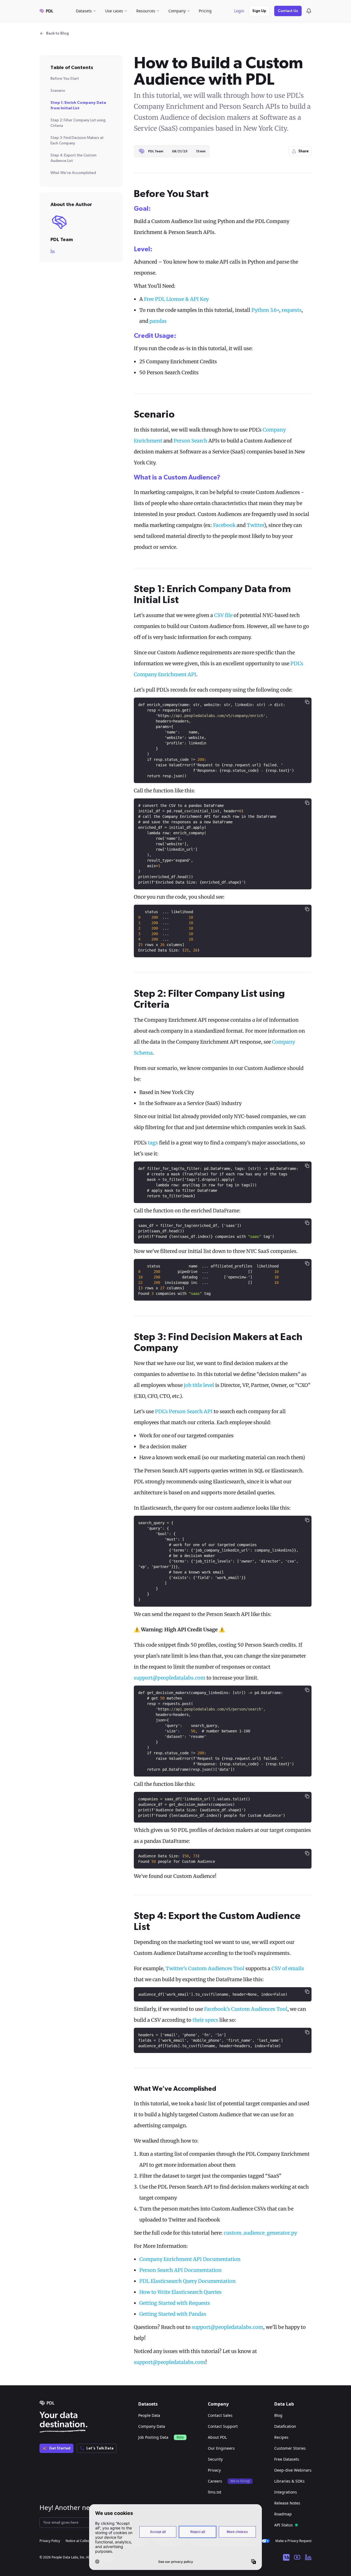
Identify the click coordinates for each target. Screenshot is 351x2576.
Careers (215, 2481)
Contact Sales (220, 2415)
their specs (205, 2020)
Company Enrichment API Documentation (190, 2259)
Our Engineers (221, 2448)
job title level (199, 1385)
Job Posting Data (153, 2437)
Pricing (205, 11)
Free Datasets (287, 2459)
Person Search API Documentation (180, 2270)
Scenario (58, 91)
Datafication (285, 2426)
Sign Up (259, 11)
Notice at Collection (80, 2541)
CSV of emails (288, 1968)
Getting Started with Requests (175, 2303)
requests (292, 310)
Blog (278, 2415)
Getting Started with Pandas (173, 2314)
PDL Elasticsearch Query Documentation (187, 2281)
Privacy (214, 2470)
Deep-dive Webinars (293, 2470)
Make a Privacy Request (293, 2541)
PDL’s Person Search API (184, 1411)
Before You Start (65, 79)
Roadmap (283, 2514)
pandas (158, 321)
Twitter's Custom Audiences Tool (205, 1968)
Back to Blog (57, 33)
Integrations (286, 2492)
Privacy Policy (50, 2541)
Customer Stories (290, 2448)
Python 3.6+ (265, 310)
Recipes (281, 2437)
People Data (149, 2415)
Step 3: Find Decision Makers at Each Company (77, 141)
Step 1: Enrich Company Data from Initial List (78, 105)
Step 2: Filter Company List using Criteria (78, 123)
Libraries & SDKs (289, 2481)
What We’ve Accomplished (73, 173)
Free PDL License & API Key (176, 299)
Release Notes (287, 2503)
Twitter (255, 525)
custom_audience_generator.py (260, 2233)
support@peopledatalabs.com (170, 1678)
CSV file (223, 615)
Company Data (152, 2426)
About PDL (217, 2437)
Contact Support (223, 2426)
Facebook (224, 525)
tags (153, 1143)
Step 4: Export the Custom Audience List (73, 158)
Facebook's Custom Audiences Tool (246, 2009)
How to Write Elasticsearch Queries (180, 2292)
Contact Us (288, 11)
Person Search (190, 441)
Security (215, 2459)
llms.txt (215, 2492)
